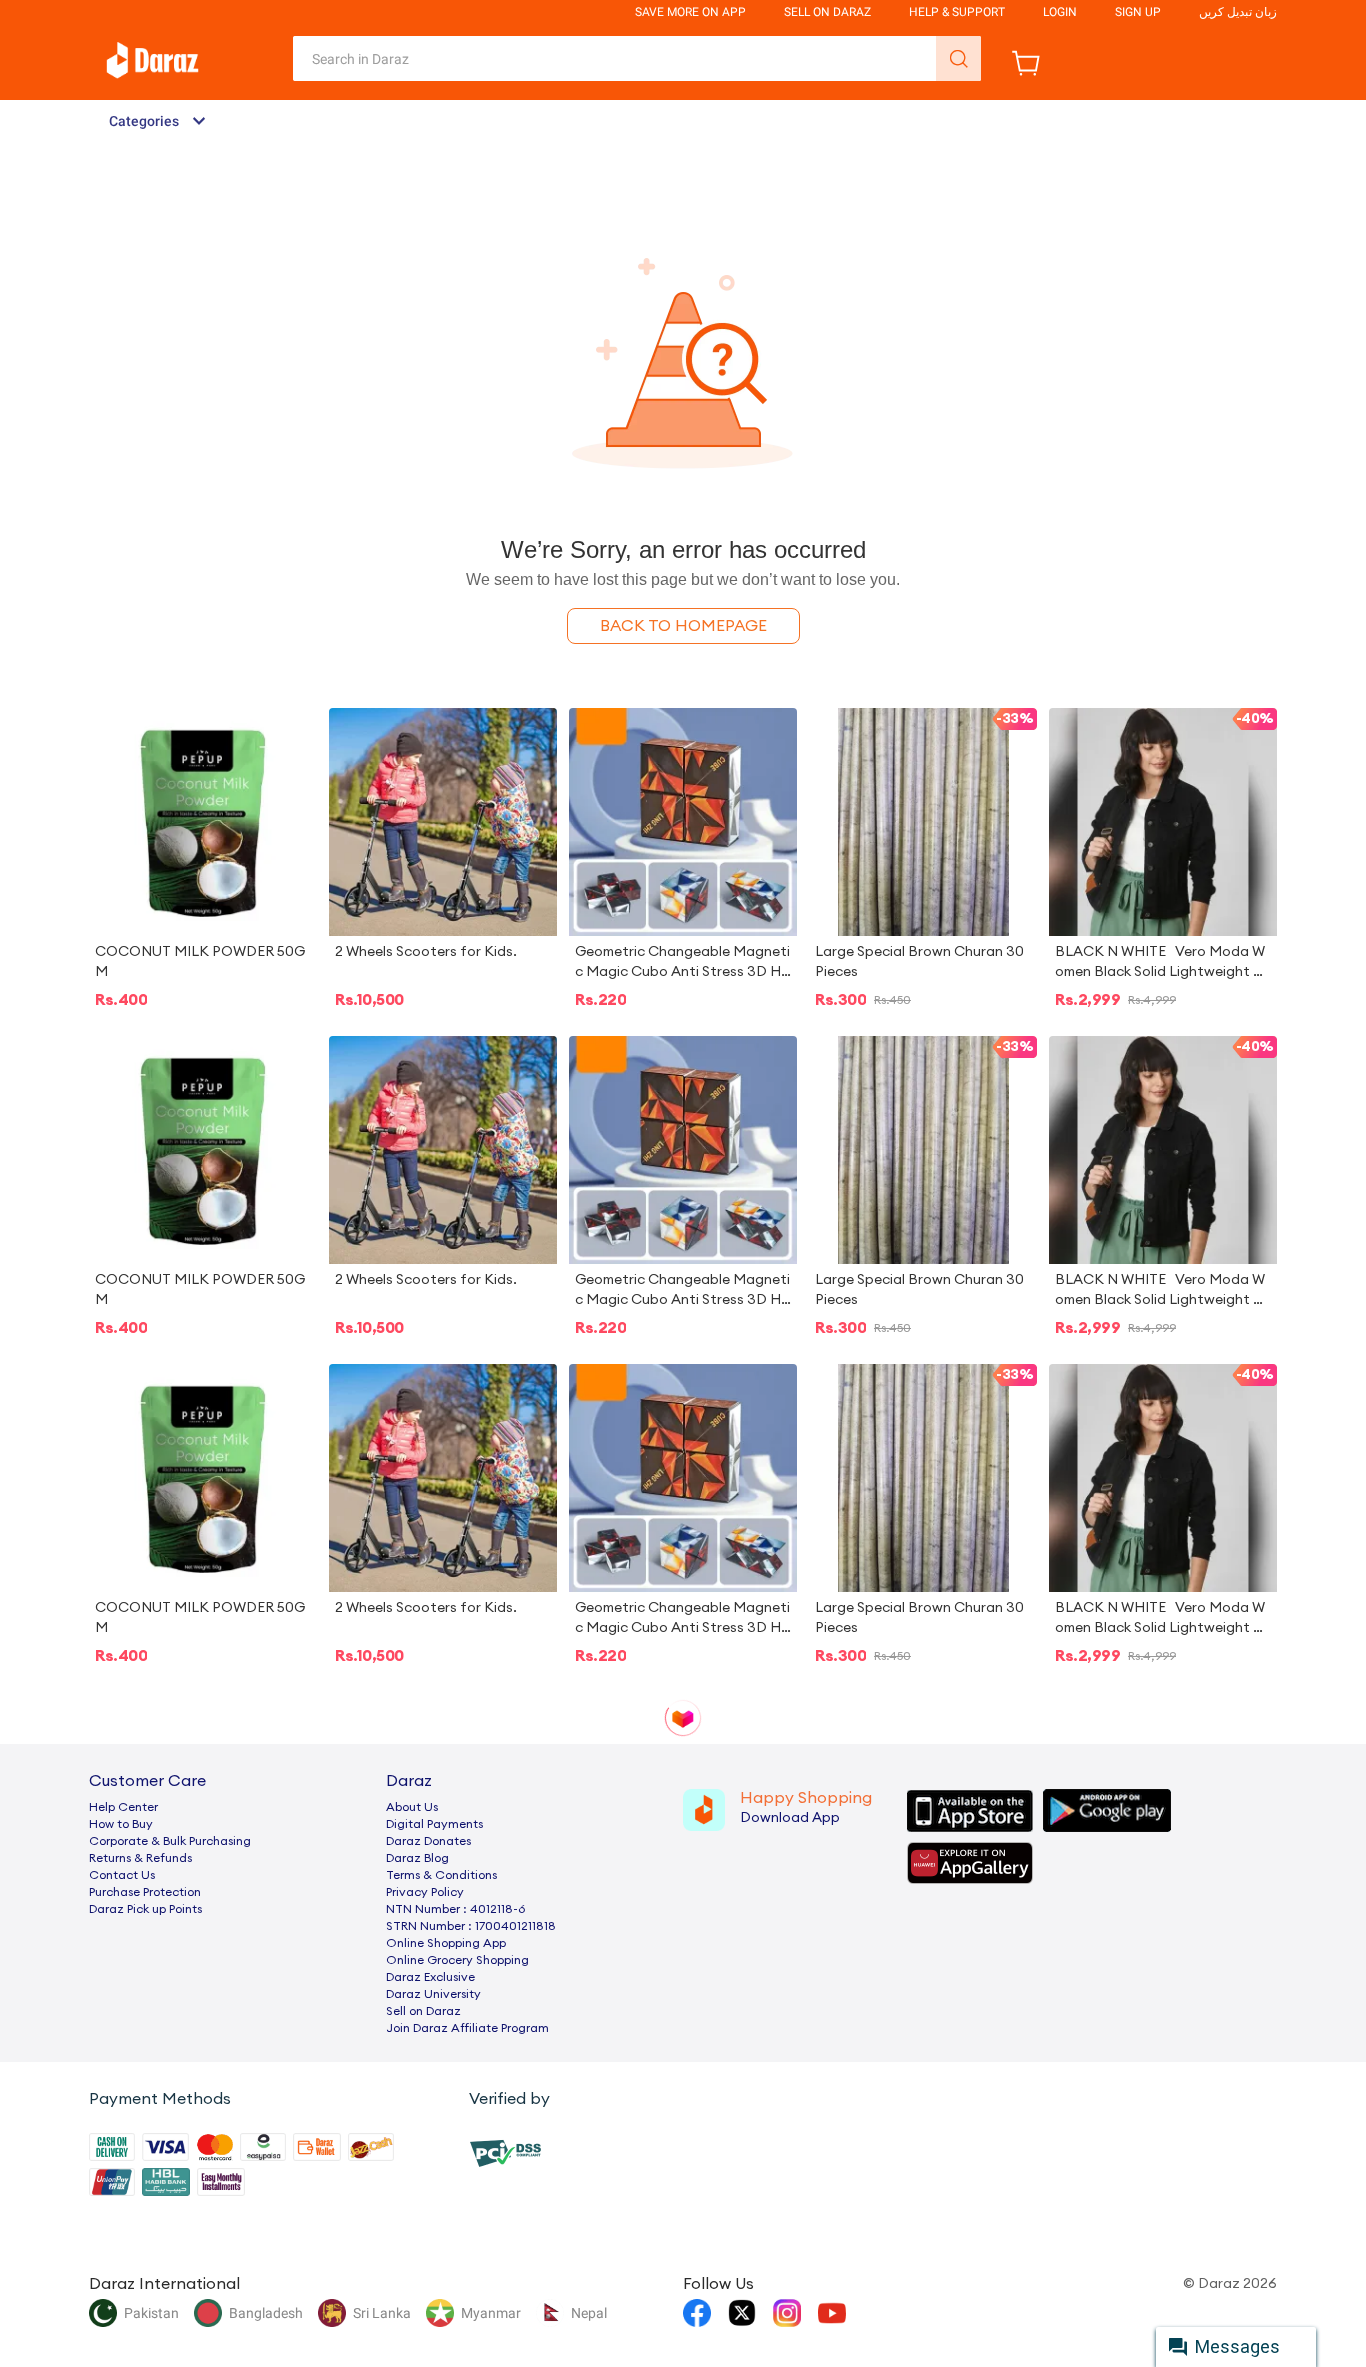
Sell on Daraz (423, 2011)
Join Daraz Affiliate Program (467, 2028)
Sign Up (1138, 12)
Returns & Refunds (140, 1858)
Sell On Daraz (827, 12)
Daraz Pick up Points (145, 1909)
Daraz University (433, 1994)
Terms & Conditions (441, 1875)
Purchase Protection (145, 1892)
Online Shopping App (446, 1943)
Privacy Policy (425, 1892)
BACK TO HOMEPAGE (683, 626)
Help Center (123, 1807)
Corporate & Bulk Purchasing (170, 1841)
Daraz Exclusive (430, 1977)
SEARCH (958, 58)
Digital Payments (434, 1824)
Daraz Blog (417, 1858)
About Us (412, 1807)
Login (1060, 12)
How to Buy (121, 1824)
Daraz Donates (428, 1841)
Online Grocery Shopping (457, 1960)
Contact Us (122, 1875)
